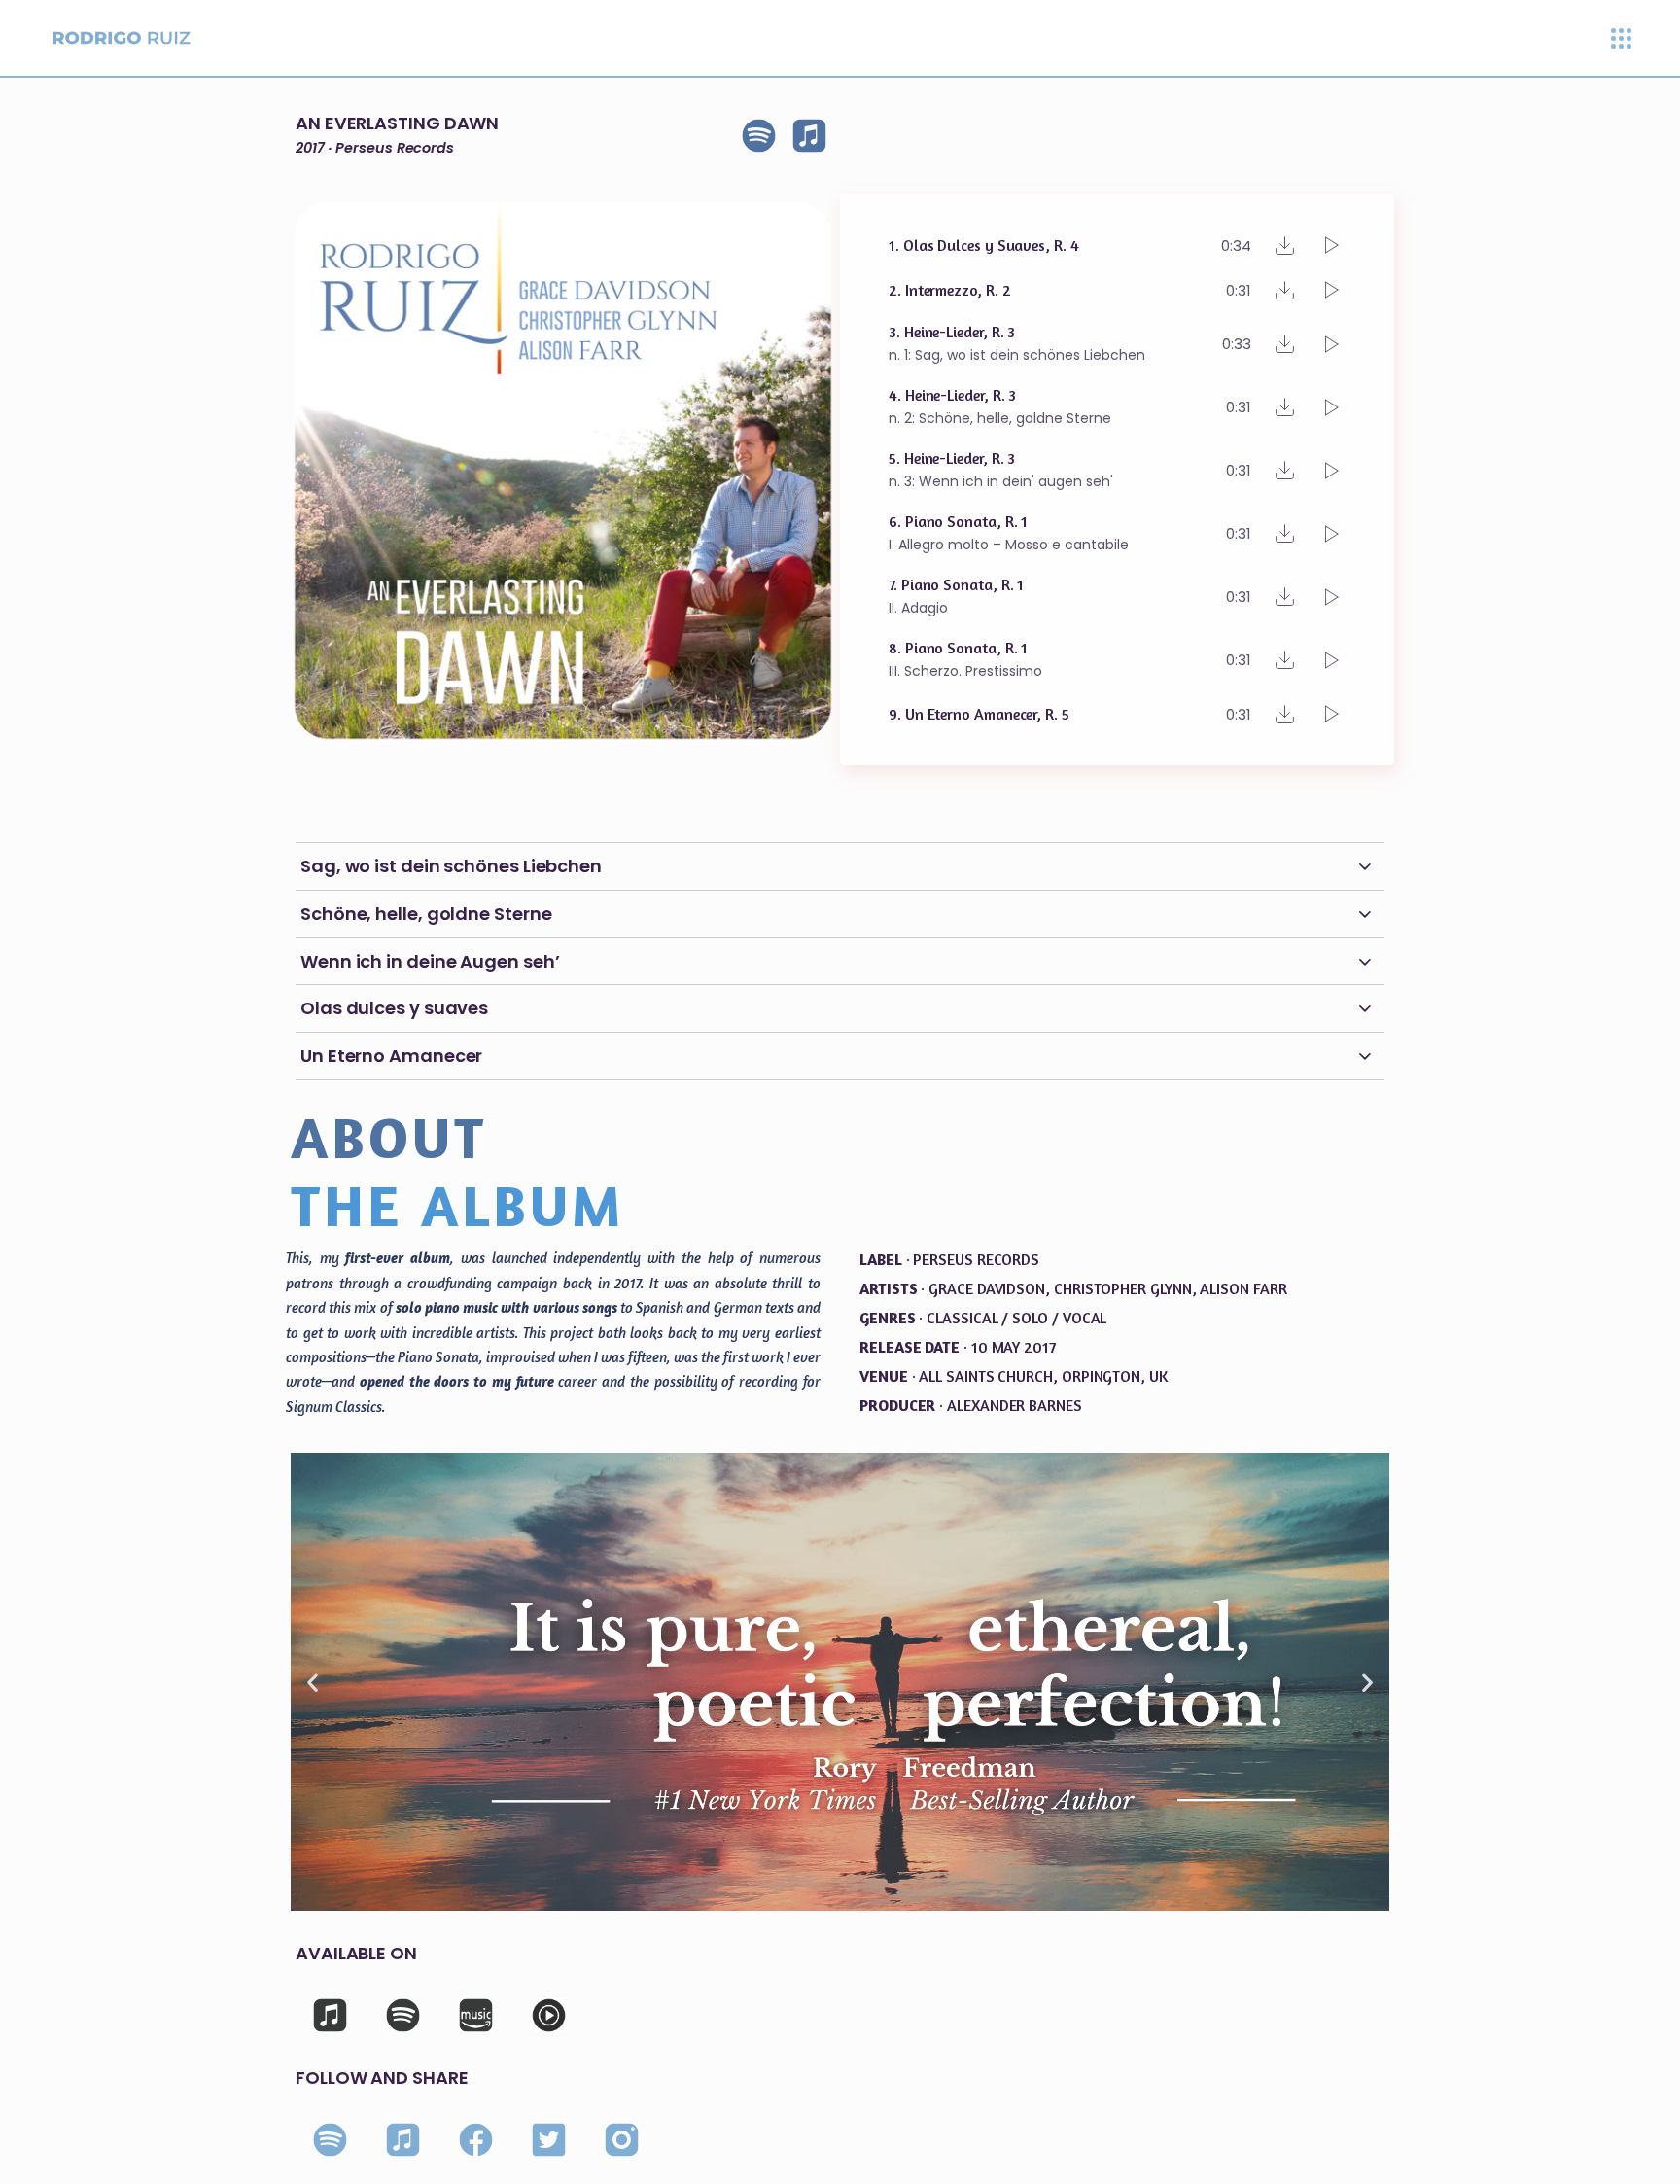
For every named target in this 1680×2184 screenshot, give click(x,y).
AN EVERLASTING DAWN (397, 123)
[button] (313, 1682)
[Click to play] (1332, 245)
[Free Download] (1285, 246)
